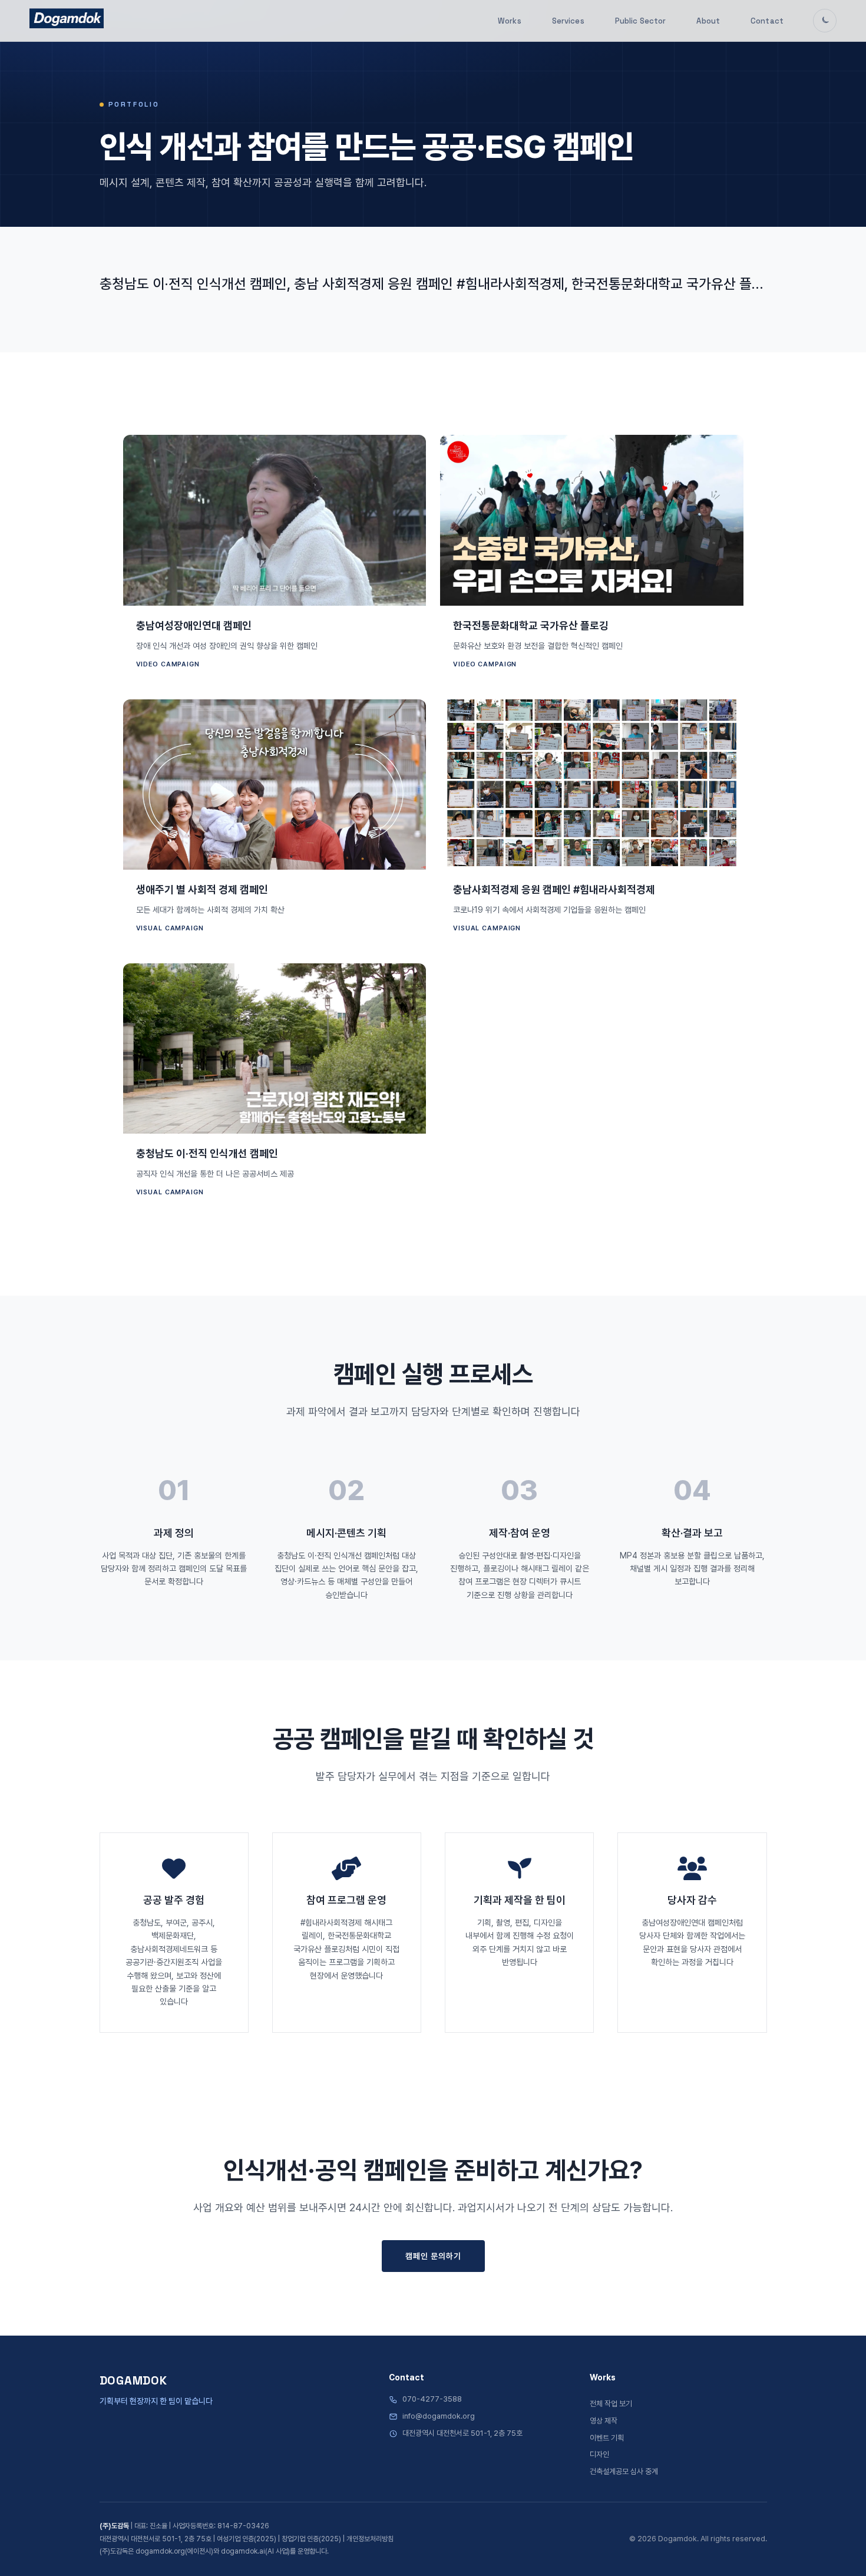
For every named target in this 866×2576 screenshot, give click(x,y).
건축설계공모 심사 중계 (624, 2471)
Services (568, 21)
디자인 (599, 2454)
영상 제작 (604, 2421)
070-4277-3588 (432, 2399)
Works (510, 21)
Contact (767, 21)
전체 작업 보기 (611, 2404)
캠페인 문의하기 (433, 2256)
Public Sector (641, 21)
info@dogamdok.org (439, 2416)
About (708, 21)
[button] (275, 560)
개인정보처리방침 (370, 2539)
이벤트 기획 (607, 2438)
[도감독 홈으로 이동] (67, 18)
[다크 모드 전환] (825, 21)
